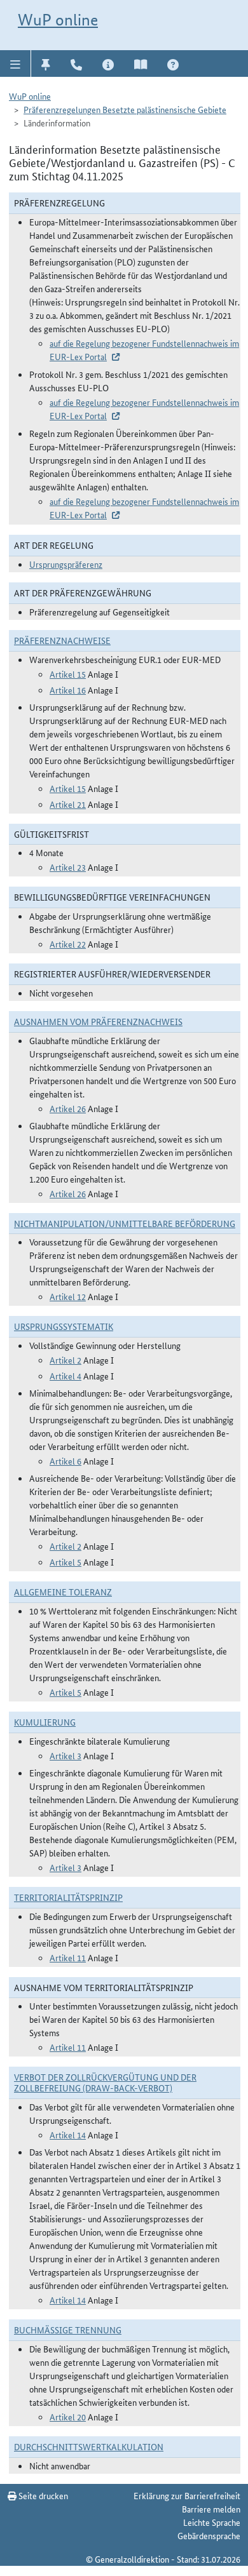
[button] (16, 64)
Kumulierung (45, 1722)
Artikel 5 (65, 1562)
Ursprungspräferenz (66, 564)
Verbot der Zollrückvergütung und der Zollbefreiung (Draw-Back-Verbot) (105, 2082)
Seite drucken (42, 2495)
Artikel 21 (68, 804)
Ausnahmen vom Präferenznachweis (98, 1021)
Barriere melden (211, 2509)
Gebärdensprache (209, 2535)
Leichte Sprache (212, 2522)
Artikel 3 (65, 1755)
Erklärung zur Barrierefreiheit (187, 2495)
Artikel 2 (65, 1360)
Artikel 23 (68, 867)
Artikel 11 (68, 1957)
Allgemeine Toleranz (63, 1592)
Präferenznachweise (62, 640)
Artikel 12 (68, 1296)
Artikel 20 (68, 2417)
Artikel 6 (65, 1461)
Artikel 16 (68, 690)
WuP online (58, 20)
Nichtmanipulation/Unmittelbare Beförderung (125, 1223)
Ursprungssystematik (64, 1326)
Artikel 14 (68, 2135)
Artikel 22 (68, 944)
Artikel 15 (68, 674)
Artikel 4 (65, 1376)
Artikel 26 (68, 1108)
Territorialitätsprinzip (68, 1897)
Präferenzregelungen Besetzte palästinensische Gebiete (125, 109)
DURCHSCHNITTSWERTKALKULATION (89, 2446)
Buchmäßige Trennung (68, 2330)
